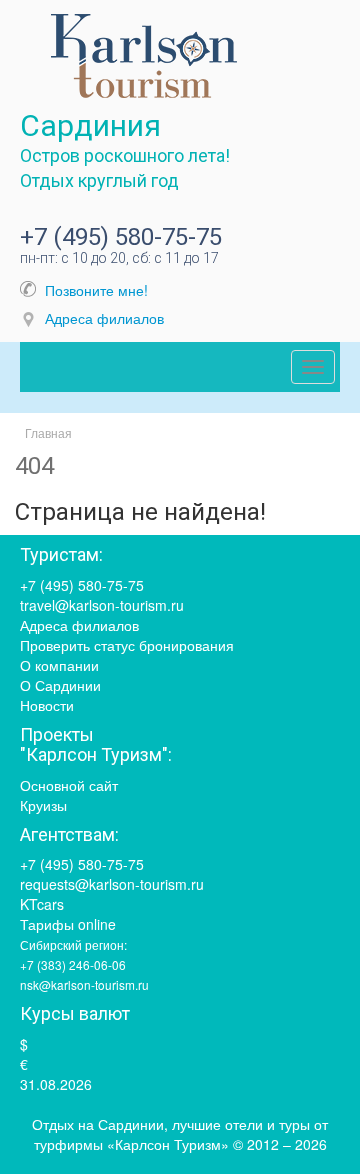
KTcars (42, 904)
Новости (47, 705)
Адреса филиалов (104, 318)
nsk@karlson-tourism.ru (84, 984)
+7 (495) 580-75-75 (121, 237)
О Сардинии (60, 685)
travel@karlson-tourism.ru (102, 605)
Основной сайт (69, 785)
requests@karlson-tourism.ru (112, 884)
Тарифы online (68, 924)
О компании (59, 665)
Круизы (43, 805)
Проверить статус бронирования (127, 645)
